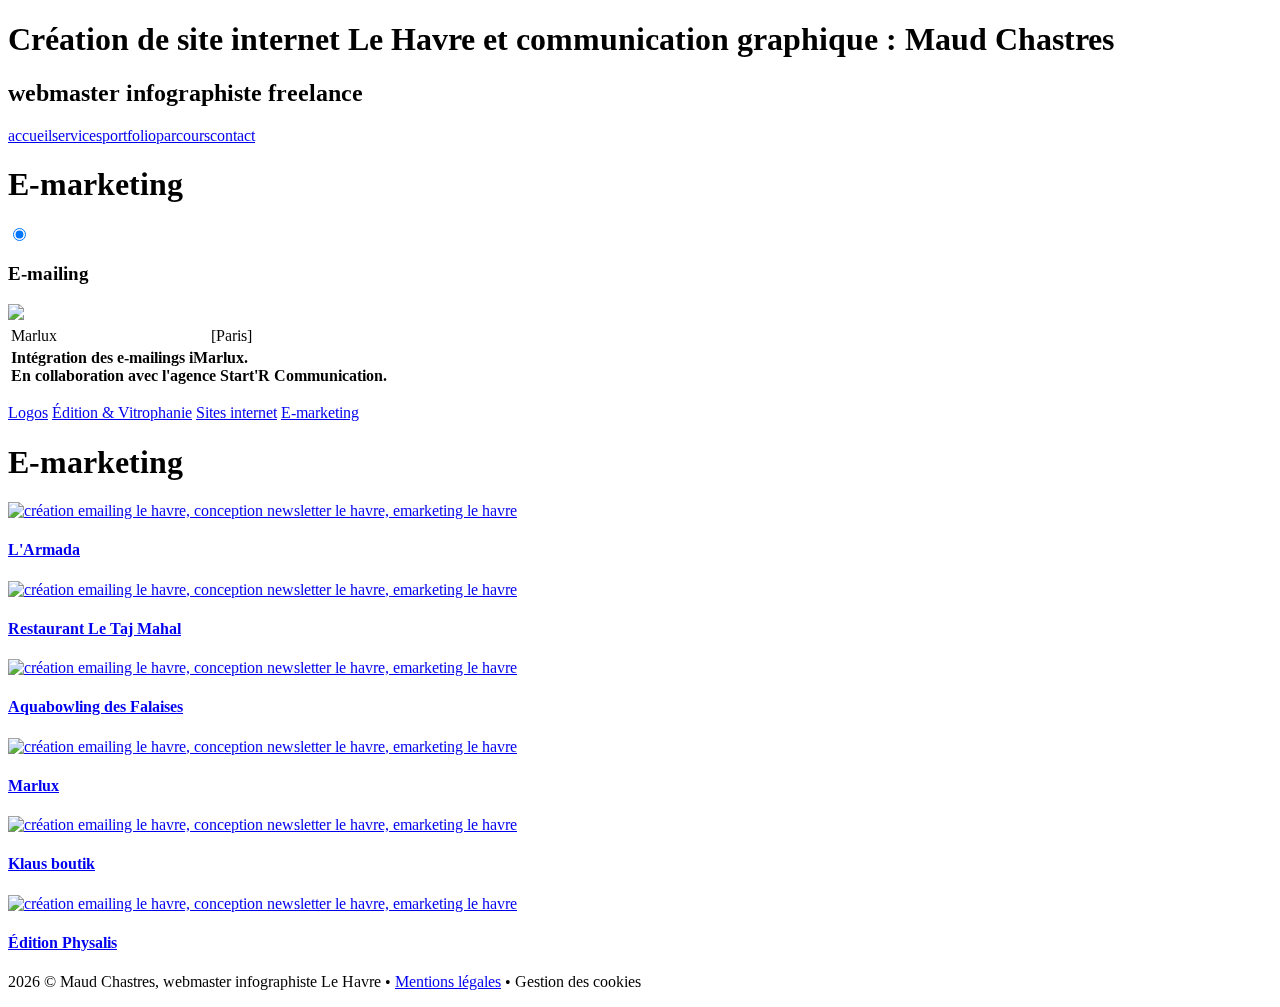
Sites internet (236, 412)
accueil (30, 135)
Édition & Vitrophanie (122, 412)
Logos (28, 412)
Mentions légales (448, 981)
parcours (183, 135)
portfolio (129, 135)
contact (232, 135)
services (77, 135)
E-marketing (320, 412)
